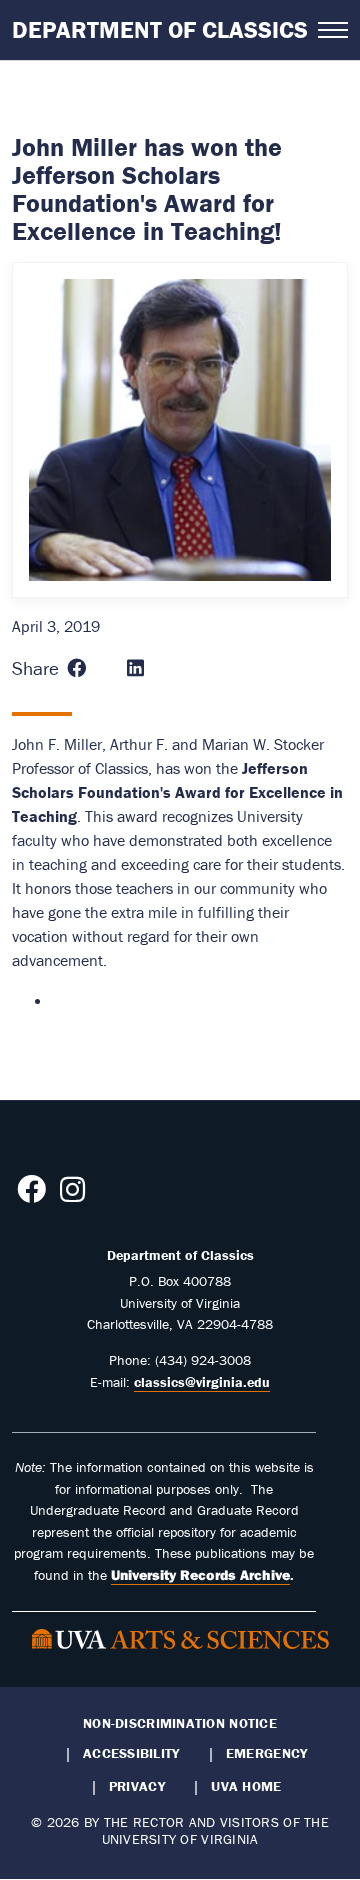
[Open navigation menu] (333, 30)
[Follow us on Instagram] (72, 1195)
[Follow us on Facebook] (31, 1195)
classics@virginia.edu (202, 1382)
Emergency (266, 1753)
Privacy (137, 1786)
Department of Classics (160, 29)
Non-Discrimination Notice (180, 1723)
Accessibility (131, 1753)
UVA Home (246, 1786)
